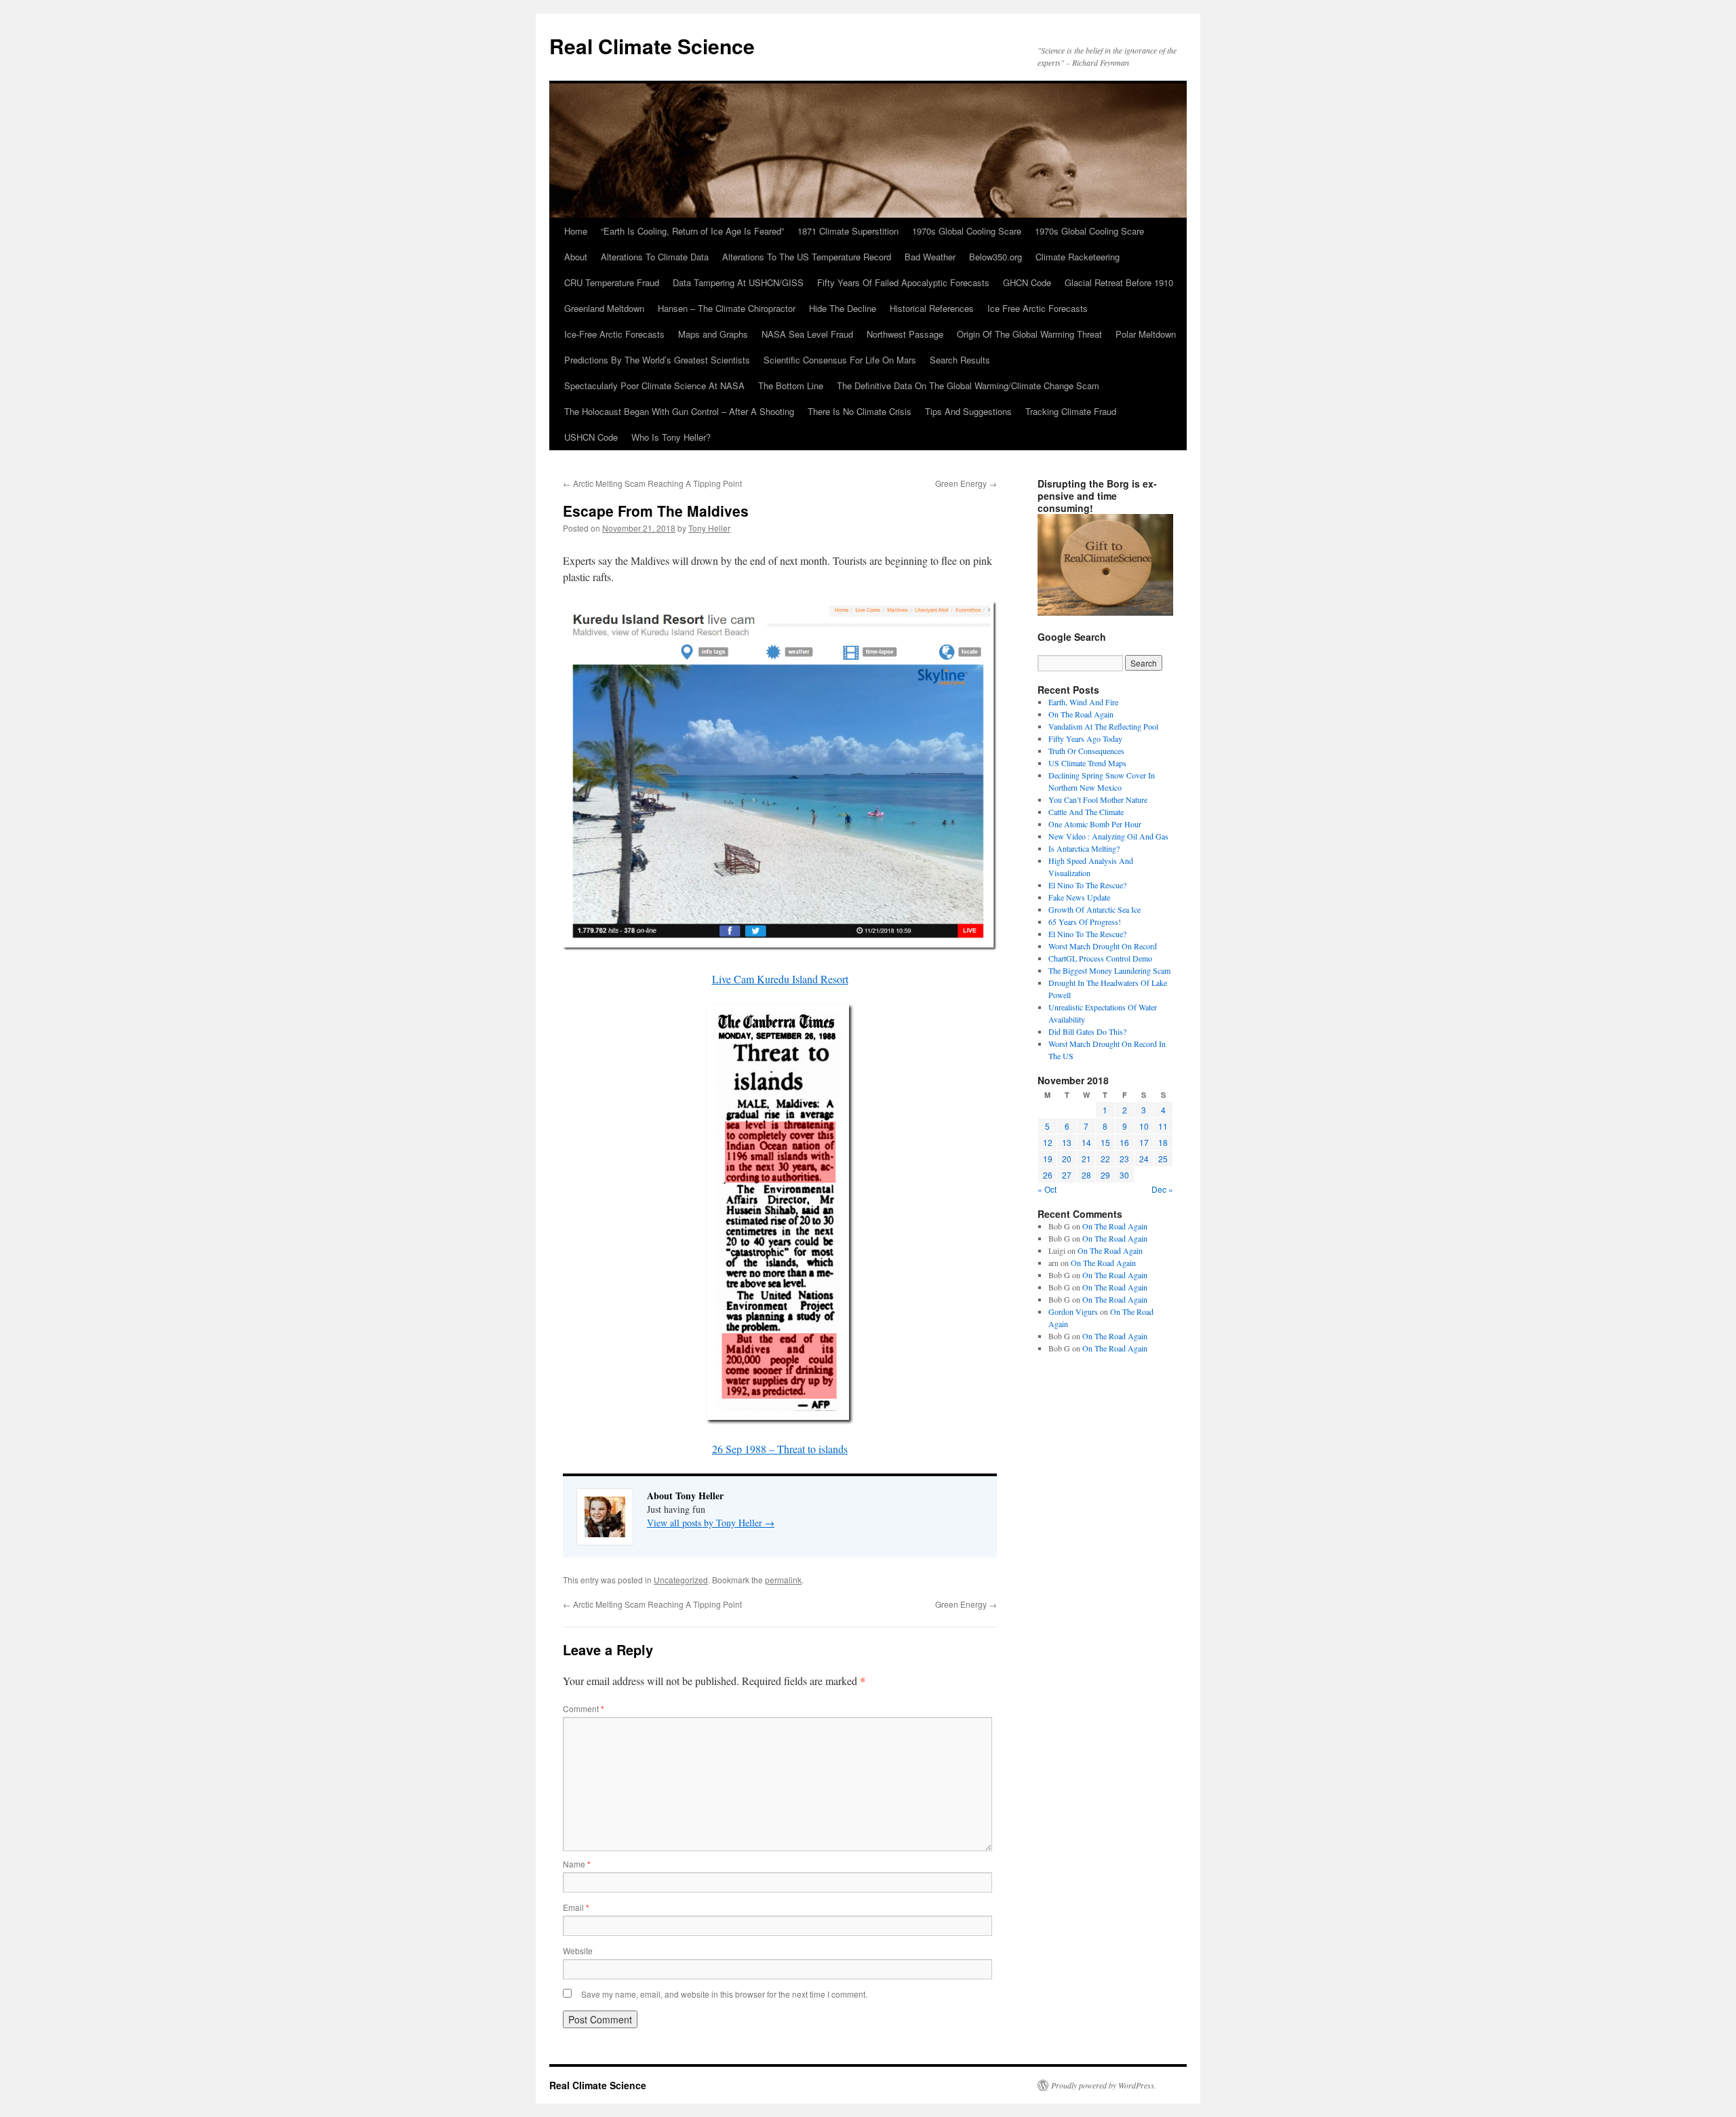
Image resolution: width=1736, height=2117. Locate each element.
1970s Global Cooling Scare (967, 231)
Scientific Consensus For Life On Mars (840, 360)
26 (1048, 1175)
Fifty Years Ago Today (1085, 738)
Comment (584, 1708)
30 (1124, 1175)
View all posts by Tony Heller (711, 1523)
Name (577, 1864)
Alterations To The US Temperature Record (807, 257)
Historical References (932, 308)
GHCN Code (1027, 282)
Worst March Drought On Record (1103, 946)
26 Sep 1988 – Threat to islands (780, 1449)
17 (1144, 1142)
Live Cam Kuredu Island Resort (780, 979)
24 (1144, 1159)
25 (1163, 1159)
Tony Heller (709, 528)
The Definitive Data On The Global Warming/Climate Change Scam (968, 385)
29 (1105, 1175)
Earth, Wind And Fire (1083, 702)
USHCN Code (591, 437)
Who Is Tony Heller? (671, 437)
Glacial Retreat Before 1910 (1119, 282)
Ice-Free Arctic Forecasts (614, 334)
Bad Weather (930, 257)
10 (1144, 1126)
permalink (783, 1580)
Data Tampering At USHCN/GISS (738, 282)
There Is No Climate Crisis (860, 411)
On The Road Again (1081, 714)
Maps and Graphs (713, 334)
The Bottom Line (791, 385)
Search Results (960, 360)
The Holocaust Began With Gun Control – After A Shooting (679, 411)
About (576, 257)
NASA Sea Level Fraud (807, 334)
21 (1086, 1159)
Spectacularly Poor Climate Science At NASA (654, 385)
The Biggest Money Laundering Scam (1109, 970)
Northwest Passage (905, 334)
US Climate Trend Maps (1087, 763)
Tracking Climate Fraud (1071, 411)
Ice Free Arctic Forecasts (1038, 308)
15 (1105, 1142)
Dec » (1162, 1189)
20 (1067, 1159)
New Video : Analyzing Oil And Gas (1108, 836)
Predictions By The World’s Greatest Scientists (657, 360)
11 (1163, 1126)
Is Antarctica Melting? (1084, 848)
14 (1086, 1142)
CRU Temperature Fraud (612, 282)
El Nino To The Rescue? (1087, 885)
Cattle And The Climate (1086, 812)
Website (578, 1951)
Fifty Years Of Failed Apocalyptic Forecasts (903, 282)
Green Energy (966, 483)
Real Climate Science (652, 46)
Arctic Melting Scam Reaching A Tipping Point (652, 483)
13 (1067, 1142)
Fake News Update (1079, 897)
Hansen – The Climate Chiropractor (727, 308)
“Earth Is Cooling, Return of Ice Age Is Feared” (692, 231)
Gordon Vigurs (1073, 1311)
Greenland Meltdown (604, 308)
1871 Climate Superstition (848, 231)
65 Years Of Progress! (1085, 922)
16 (1124, 1142)
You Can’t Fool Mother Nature (1098, 799)
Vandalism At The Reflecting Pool (1103, 726)
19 (1048, 1159)
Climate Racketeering (1078, 257)
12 (1048, 1142)
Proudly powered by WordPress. (1104, 2085)
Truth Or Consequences (1086, 751)
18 (1163, 1142)
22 (1105, 1159)
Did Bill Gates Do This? (1087, 1031)
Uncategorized (681, 1580)
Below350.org (995, 257)
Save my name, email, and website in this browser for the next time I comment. (724, 1994)
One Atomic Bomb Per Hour (1095, 824)
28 (1086, 1175)
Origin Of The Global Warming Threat (1029, 334)
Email (576, 1907)
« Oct (1047, 1189)
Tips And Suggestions (968, 411)
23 (1124, 1159)
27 (1067, 1175)
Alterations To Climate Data (655, 257)
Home (576, 231)
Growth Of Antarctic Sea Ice (1094, 909)
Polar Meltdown (1146, 334)
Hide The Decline (843, 308)
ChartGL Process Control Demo (1100, 958)
